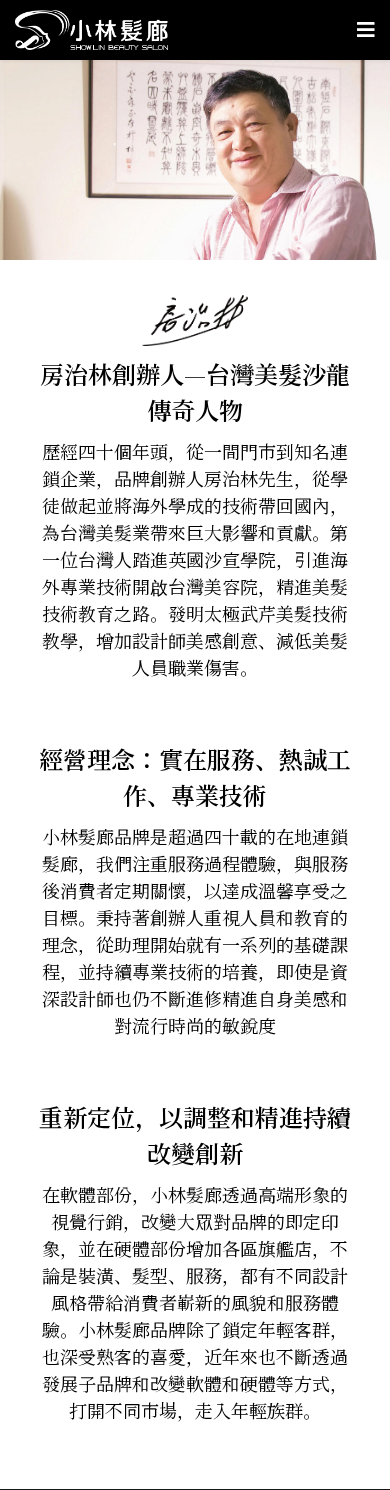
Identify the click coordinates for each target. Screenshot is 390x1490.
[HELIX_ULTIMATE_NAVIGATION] (366, 30)
